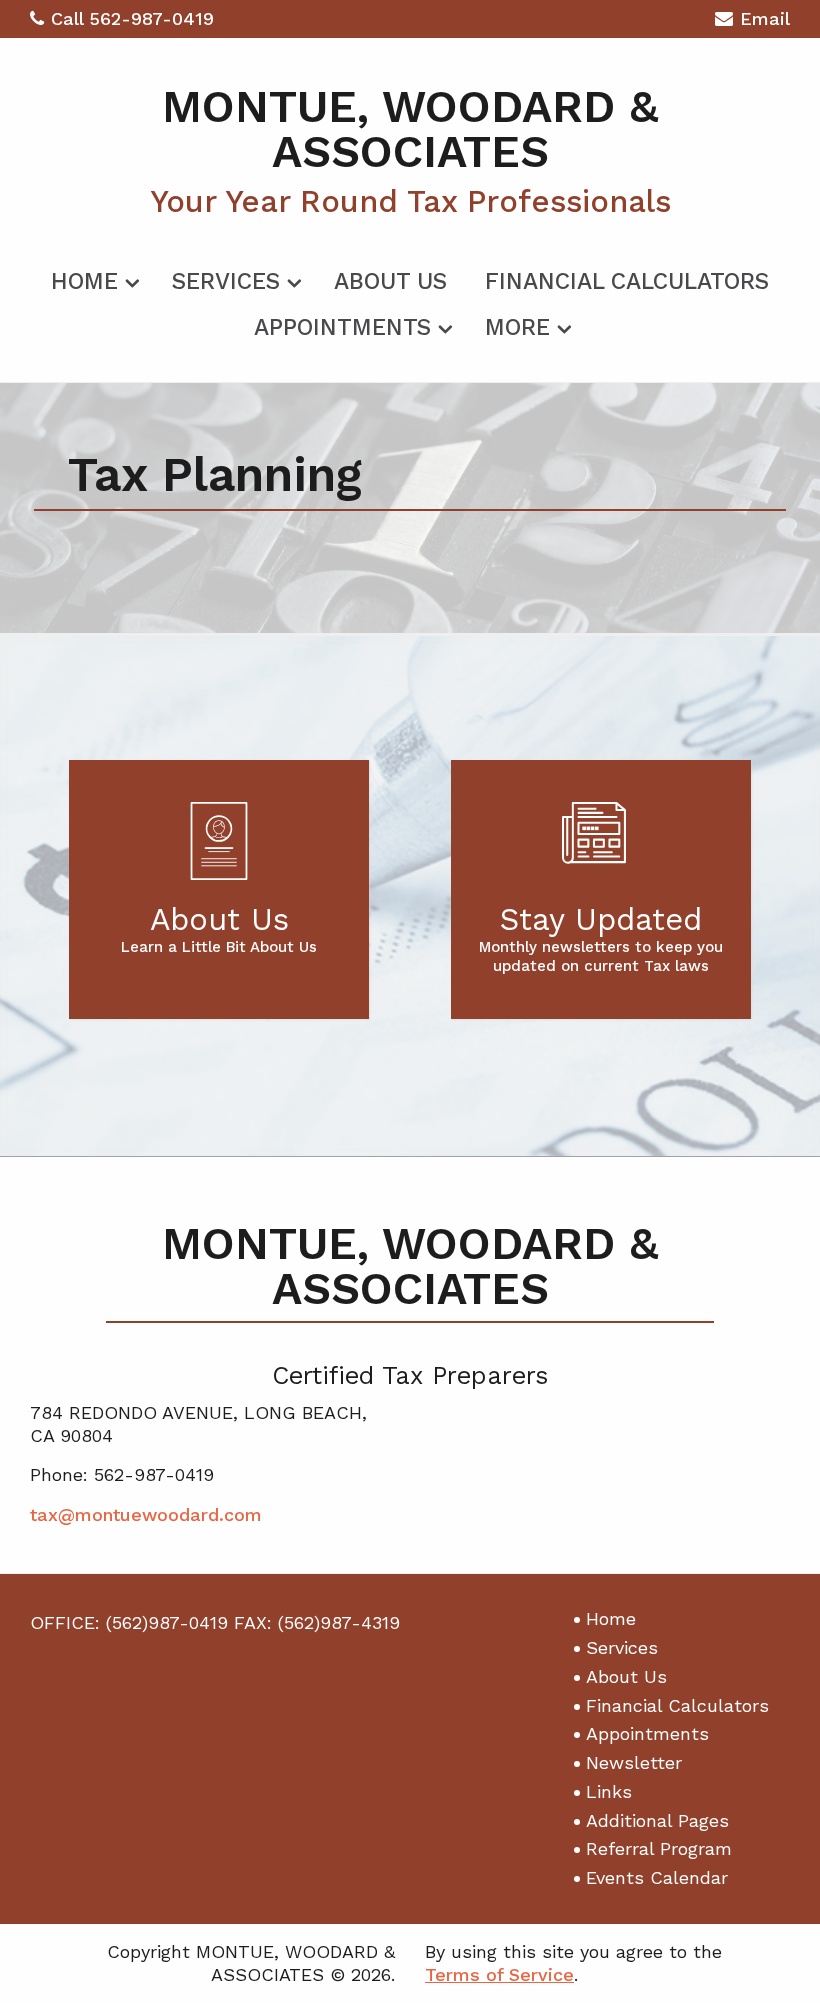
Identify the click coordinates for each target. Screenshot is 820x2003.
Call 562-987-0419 (132, 18)
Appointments (342, 327)
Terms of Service (499, 1974)
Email (765, 18)
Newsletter (634, 1762)
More (517, 327)
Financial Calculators (627, 281)
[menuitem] (92, 278)
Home (84, 281)
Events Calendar (657, 1877)
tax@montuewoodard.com (146, 1514)
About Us (390, 281)
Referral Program (659, 1848)
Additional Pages (657, 1820)
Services (226, 281)
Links (609, 1791)
